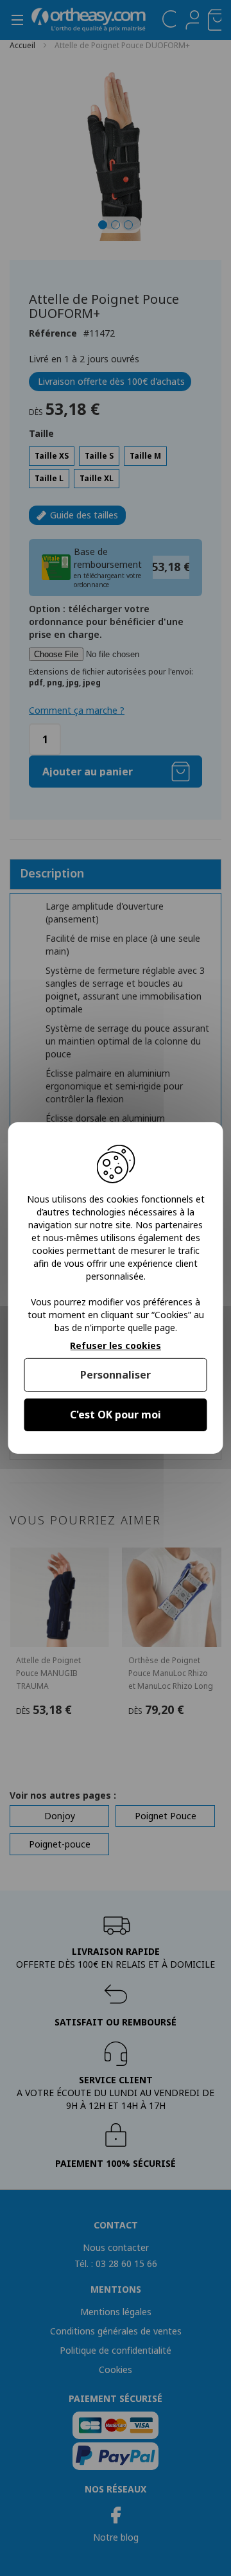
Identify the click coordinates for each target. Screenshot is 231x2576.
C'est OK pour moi (116, 1415)
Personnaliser (116, 1375)
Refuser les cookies (116, 1346)
